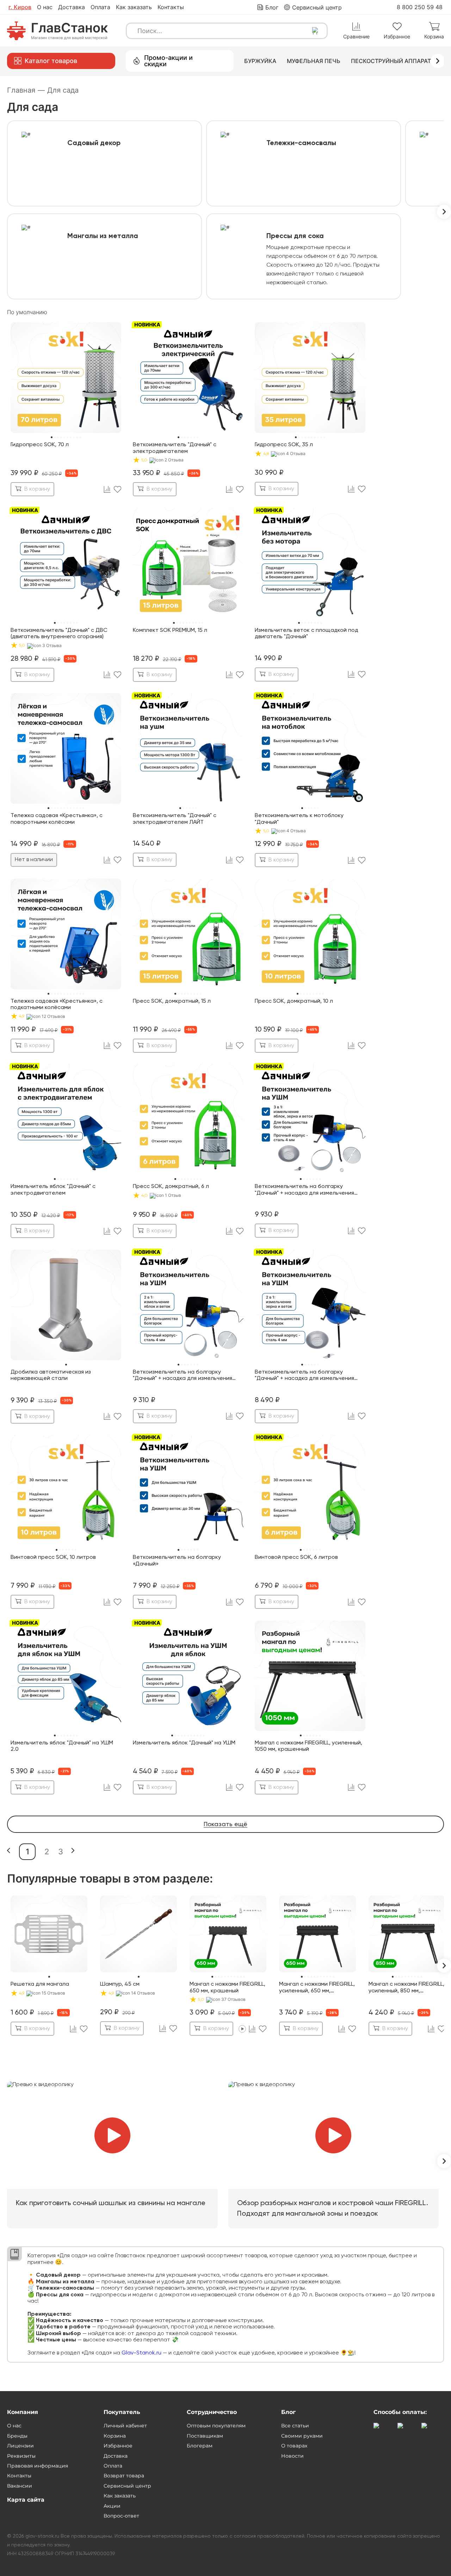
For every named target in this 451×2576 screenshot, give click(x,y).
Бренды (17, 2436)
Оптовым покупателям (216, 2426)
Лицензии (20, 2446)
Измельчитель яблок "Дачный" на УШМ (184, 1743)
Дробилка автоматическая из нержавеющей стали (51, 1375)
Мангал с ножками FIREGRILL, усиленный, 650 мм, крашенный (317, 1988)
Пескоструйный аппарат (391, 61)
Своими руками (302, 2436)
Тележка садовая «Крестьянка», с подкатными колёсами (57, 1004)
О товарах (294, 2446)
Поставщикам (205, 2436)
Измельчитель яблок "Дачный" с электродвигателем (53, 1190)
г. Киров (20, 7)
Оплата (100, 7)
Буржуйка (260, 61)
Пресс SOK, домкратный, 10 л (294, 1001)
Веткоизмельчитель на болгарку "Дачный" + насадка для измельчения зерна (304, 1376)
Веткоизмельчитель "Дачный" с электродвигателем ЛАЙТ (175, 819)
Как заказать (134, 7)
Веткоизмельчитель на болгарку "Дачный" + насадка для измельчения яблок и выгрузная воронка (183, 1376)
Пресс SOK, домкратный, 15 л (172, 1001)
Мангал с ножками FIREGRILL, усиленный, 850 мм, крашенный (406, 1988)
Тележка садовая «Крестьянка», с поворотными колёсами (57, 819)
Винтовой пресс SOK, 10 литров (53, 1557)
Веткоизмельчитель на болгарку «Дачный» (177, 1561)
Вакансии (20, 2486)
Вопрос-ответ (121, 2516)
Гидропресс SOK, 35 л (284, 445)
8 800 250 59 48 (420, 7)
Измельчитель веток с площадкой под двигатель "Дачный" (307, 634)
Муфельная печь (314, 61)
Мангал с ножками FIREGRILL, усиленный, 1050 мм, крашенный (308, 1746)
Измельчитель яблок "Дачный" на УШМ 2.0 (62, 1746)
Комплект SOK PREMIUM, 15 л (170, 630)
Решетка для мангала (40, 1984)
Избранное (118, 2446)
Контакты (171, 7)
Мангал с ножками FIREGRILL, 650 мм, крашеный (227, 1987)
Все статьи (295, 2426)
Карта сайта (26, 2500)
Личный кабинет (125, 2426)
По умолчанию (27, 312)
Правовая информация (38, 2466)
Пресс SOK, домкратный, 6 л (171, 1187)
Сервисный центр (127, 2486)
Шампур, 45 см (120, 1984)
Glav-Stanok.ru (141, 2353)
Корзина (115, 2436)
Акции (112, 2506)
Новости (292, 2456)
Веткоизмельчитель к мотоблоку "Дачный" (299, 819)
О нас (45, 7)
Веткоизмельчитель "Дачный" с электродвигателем (175, 448)
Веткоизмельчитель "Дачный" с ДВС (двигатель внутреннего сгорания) (59, 634)
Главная (26, 90)
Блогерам (200, 2446)
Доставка (72, 7)
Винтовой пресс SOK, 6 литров (296, 1557)
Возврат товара (124, 2476)
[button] (9, 1851)
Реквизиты (21, 2456)
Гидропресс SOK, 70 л (40, 445)
